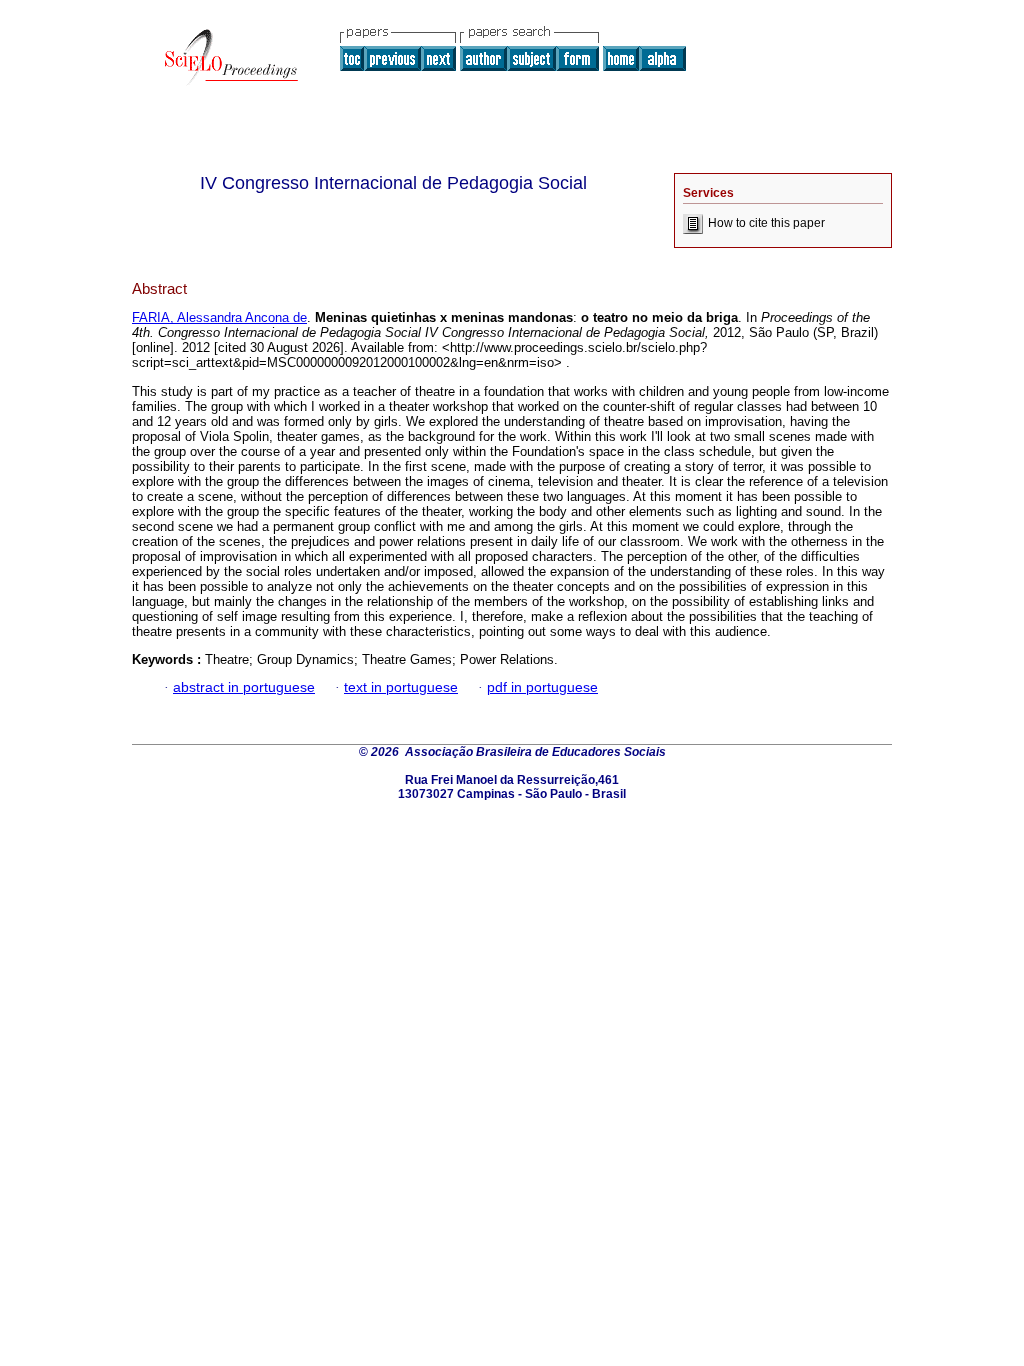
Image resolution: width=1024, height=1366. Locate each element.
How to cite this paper (766, 223)
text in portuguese (401, 687)
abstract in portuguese (244, 687)
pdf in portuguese (542, 687)
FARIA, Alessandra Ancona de (219, 317)
